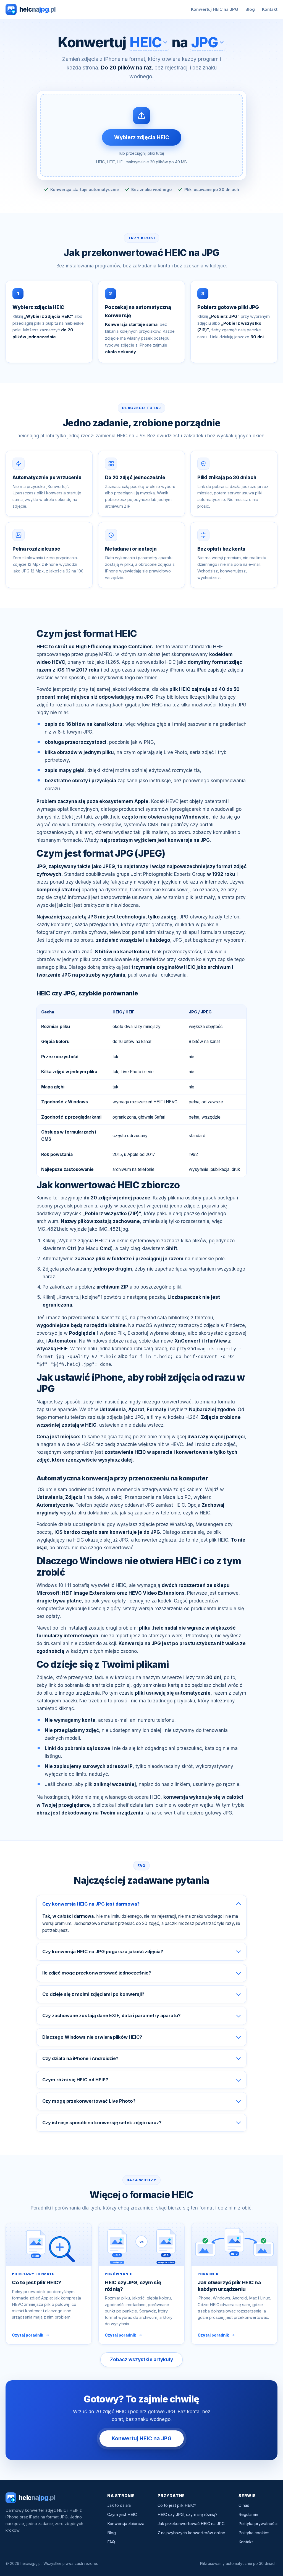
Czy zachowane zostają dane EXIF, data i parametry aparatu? (111, 2015)
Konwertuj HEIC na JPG (215, 9)
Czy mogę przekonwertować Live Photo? (89, 2101)
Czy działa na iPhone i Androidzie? (80, 2058)
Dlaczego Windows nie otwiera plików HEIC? (92, 2037)
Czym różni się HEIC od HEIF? (75, 2080)
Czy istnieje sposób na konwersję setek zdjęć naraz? (102, 2123)
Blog (250, 9)
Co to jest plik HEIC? (177, 2505)
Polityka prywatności (258, 2524)
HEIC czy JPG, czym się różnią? (188, 2514)
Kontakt (270, 9)
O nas (244, 2505)
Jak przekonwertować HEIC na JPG (191, 2524)
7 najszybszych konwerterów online (191, 2533)
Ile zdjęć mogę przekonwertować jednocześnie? (97, 1973)
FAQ (111, 2542)
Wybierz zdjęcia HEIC (142, 137)
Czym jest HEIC (122, 2514)
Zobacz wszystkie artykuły (141, 2360)
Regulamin (248, 2514)
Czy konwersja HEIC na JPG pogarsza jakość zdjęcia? (103, 1952)
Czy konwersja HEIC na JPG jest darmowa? (91, 1904)
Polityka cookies (254, 2533)
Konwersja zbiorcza (126, 2524)
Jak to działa (119, 2505)
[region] (141, 1091)
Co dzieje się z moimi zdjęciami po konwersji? (93, 1994)
